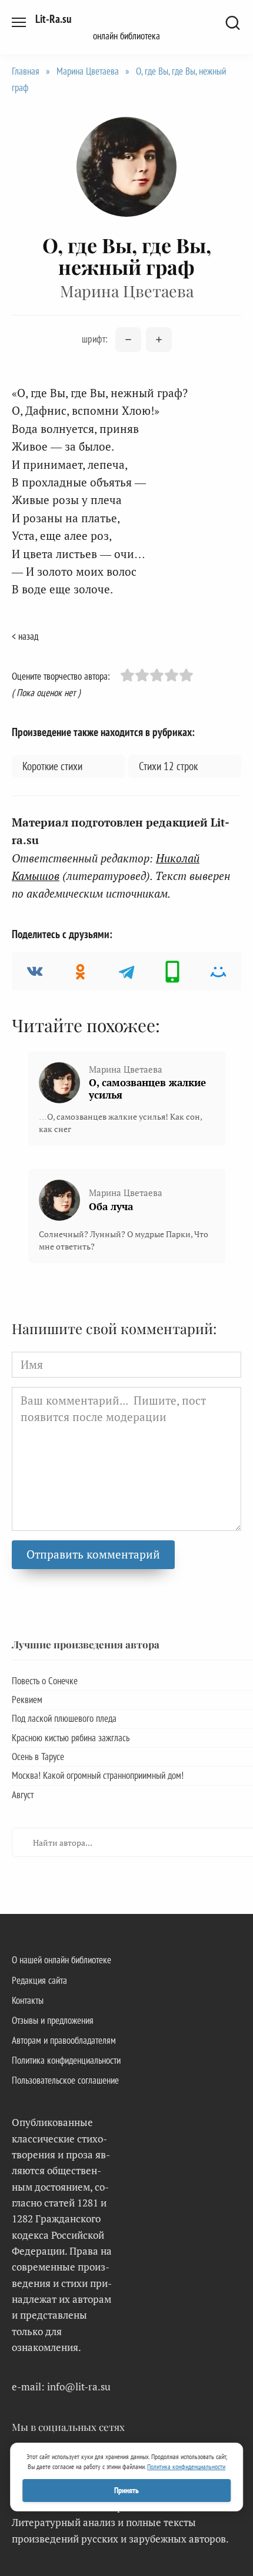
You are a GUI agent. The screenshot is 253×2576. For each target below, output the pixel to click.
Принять (126, 2490)
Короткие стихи (52, 766)
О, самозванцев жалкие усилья (147, 1089)
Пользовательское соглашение (65, 2080)
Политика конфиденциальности (66, 2060)
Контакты (28, 2000)
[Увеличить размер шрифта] (159, 340)
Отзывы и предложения (53, 2020)
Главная (26, 71)
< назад (25, 636)
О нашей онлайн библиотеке (61, 1960)
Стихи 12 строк (168, 766)
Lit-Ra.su (53, 19)
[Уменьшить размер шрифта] (128, 340)
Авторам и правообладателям (64, 2040)
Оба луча (111, 1206)
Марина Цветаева (88, 71)
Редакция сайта (39, 1980)
